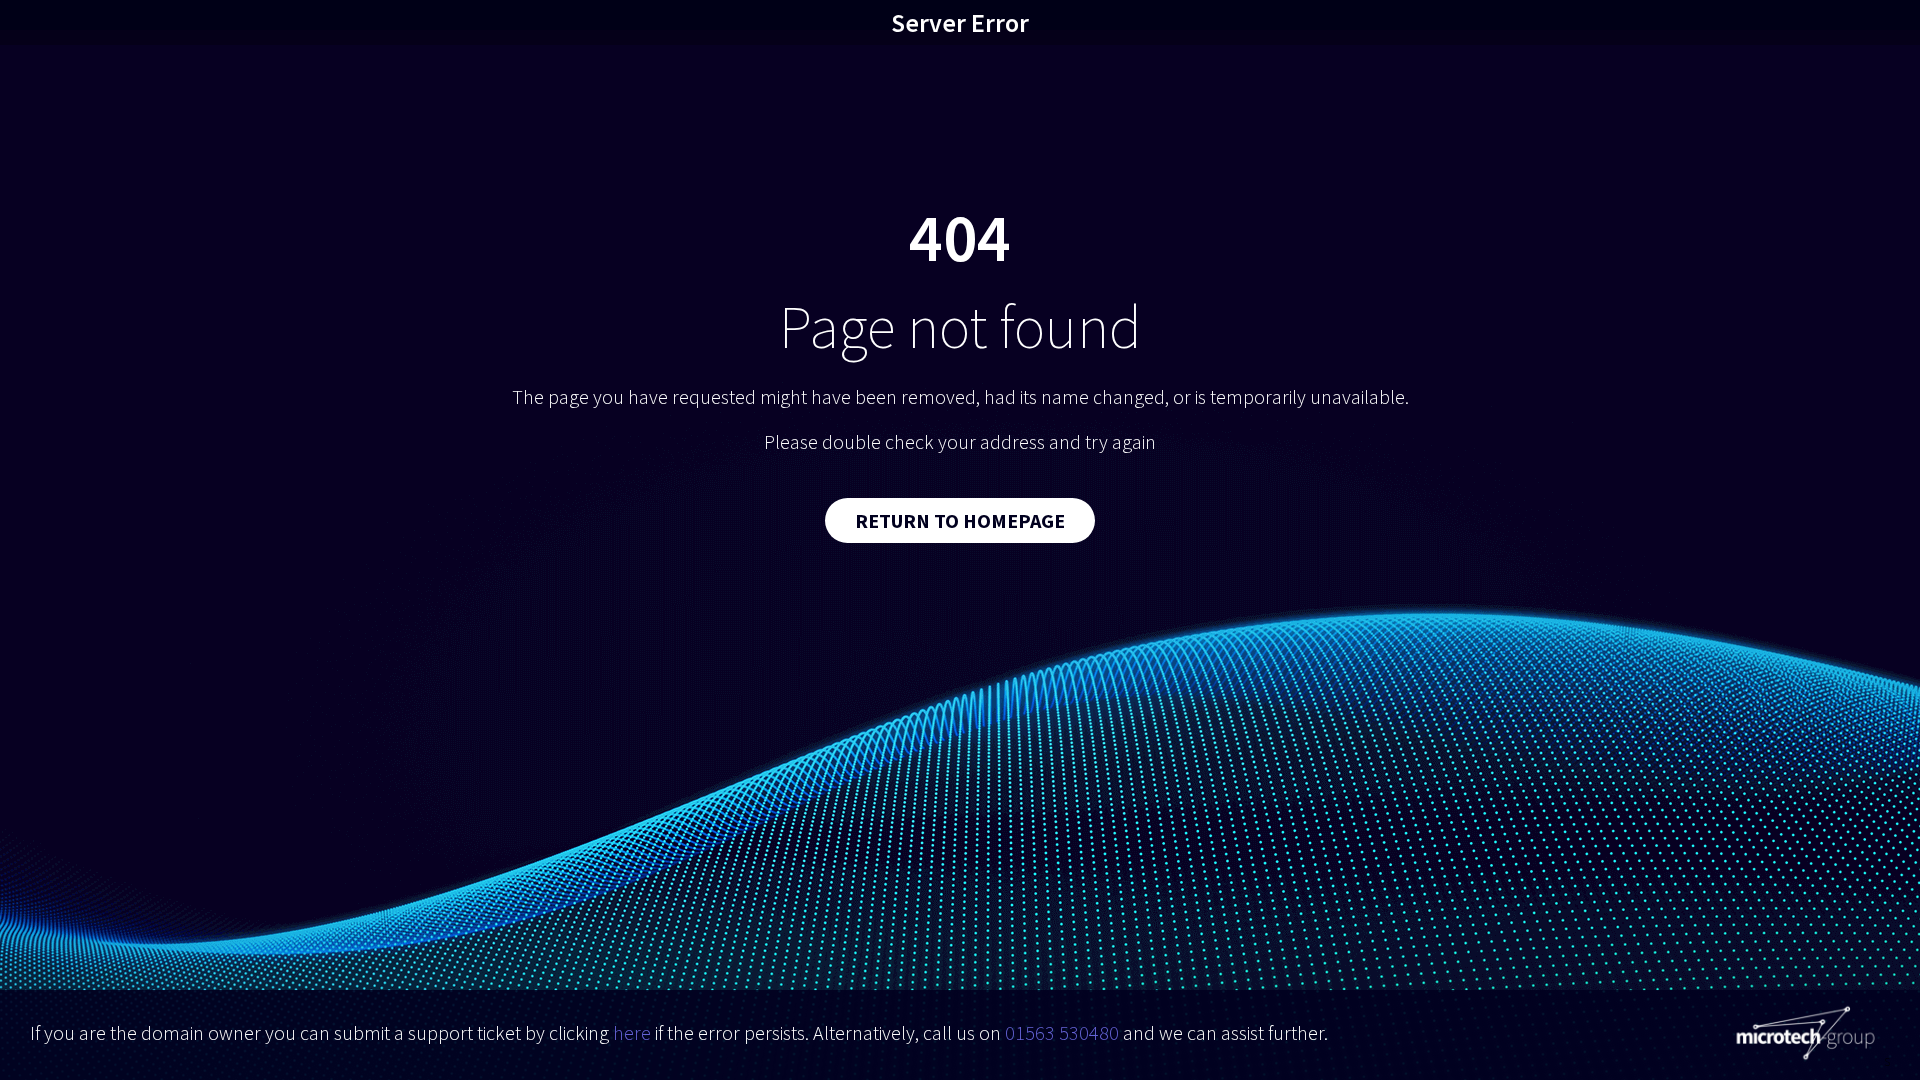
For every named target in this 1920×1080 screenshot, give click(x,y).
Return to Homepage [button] (960, 520)
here (632, 1032)
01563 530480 (1062, 1032)
